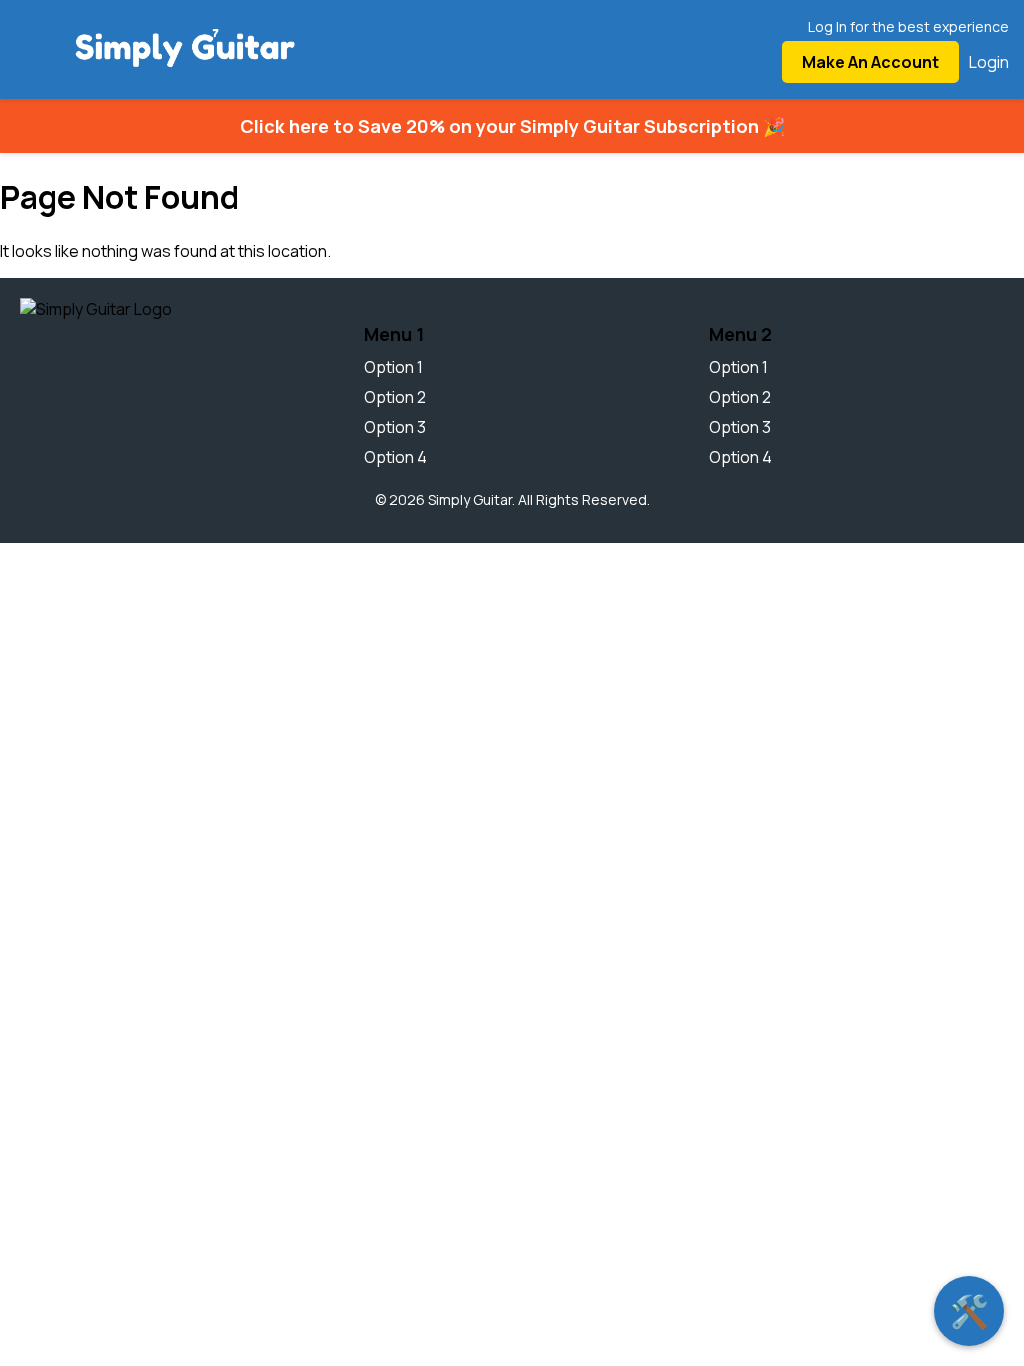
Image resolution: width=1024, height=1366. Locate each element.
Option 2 (395, 397)
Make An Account (870, 62)
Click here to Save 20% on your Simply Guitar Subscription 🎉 (512, 126)
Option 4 (395, 457)
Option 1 (393, 367)
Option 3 (395, 427)
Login (989, 62)
